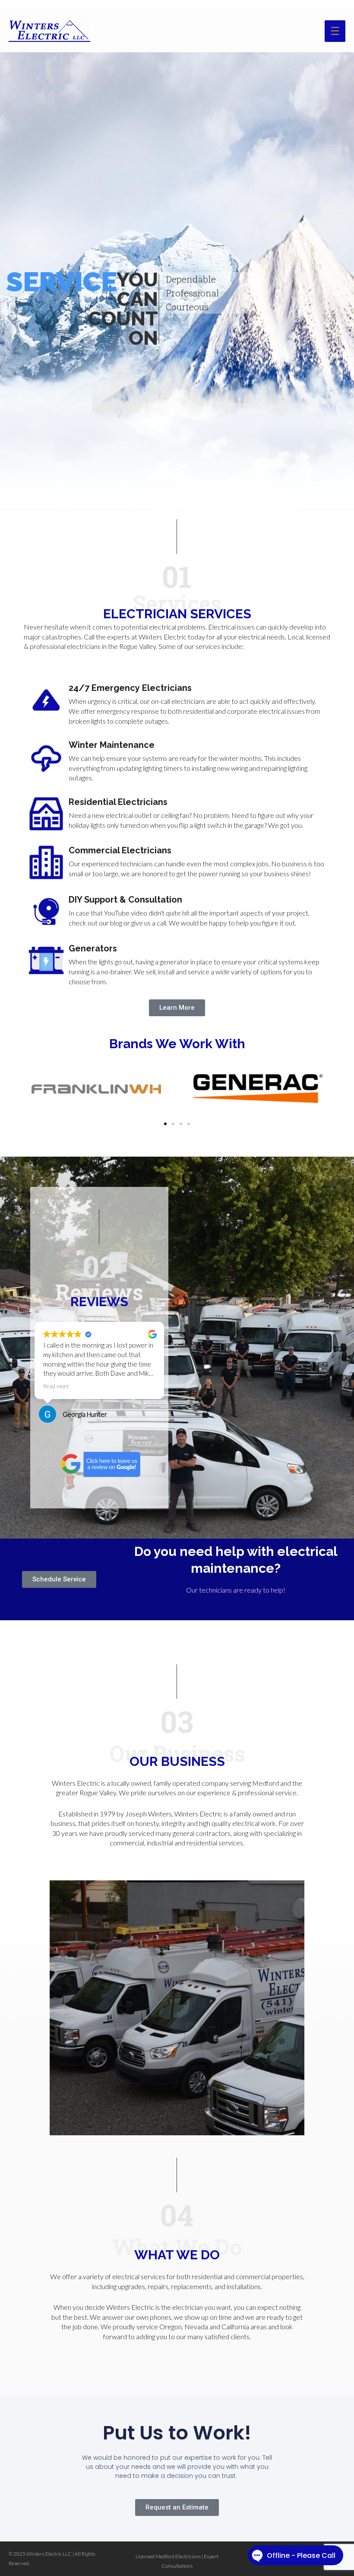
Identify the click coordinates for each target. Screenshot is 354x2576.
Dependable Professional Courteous (193, 293)
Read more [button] (67, 1386)
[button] (165, 1124)
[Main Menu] (335, 31)
